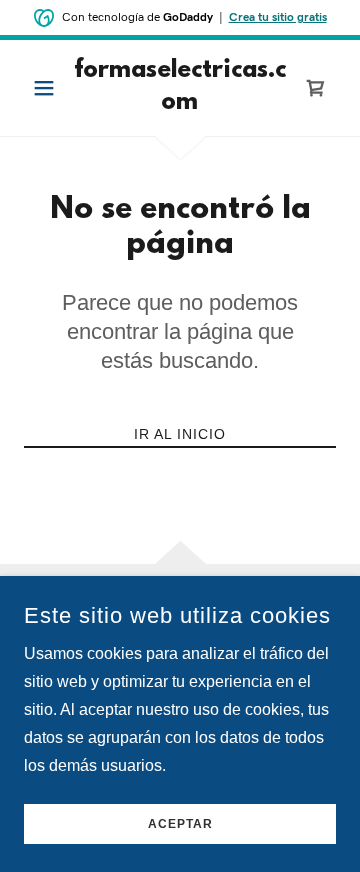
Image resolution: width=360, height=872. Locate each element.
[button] (47, 88)
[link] (180, 88)
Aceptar (180, 824)
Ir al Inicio (180, 434)
